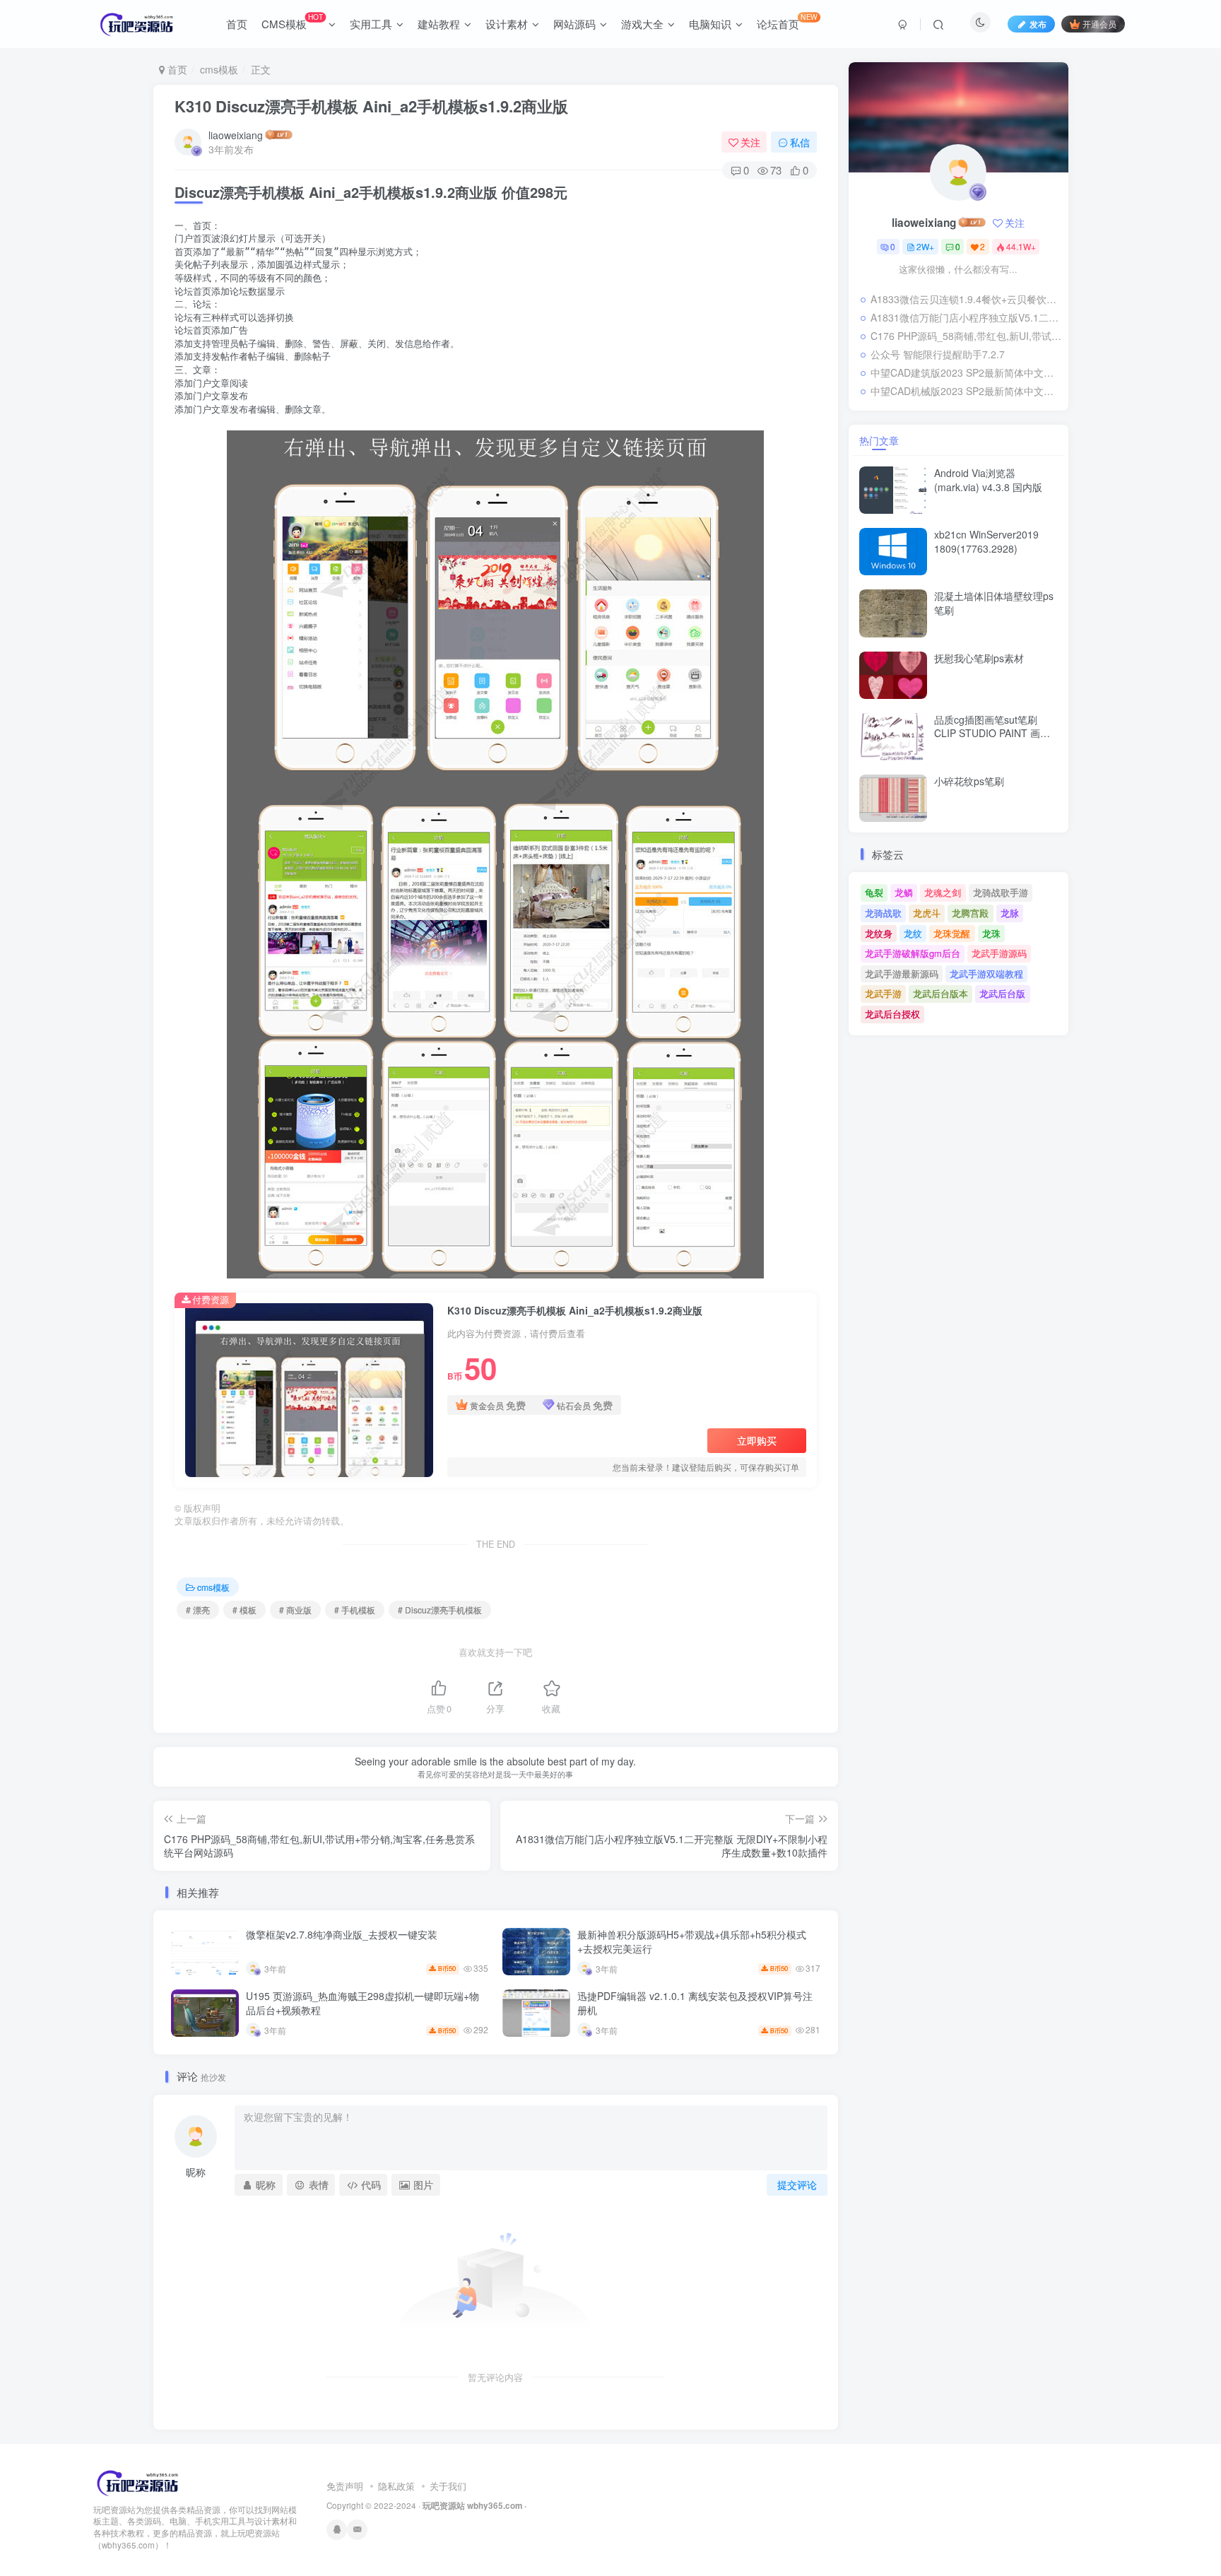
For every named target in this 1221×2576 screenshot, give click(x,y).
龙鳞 (904, 892)
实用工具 (371, 24)
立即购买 (757, 1440)
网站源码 (574, 24)
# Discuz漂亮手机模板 (440, 1610)
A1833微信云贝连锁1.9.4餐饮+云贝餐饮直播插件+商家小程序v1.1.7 (966, 299)
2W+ (925, 246)
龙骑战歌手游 (1001, 892)
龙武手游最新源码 (902, 974)
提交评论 (797, 2184)
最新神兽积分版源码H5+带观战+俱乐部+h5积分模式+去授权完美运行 (692, 1941)
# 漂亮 (198, 1610)
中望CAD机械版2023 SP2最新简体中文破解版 (966, 391)
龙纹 (913, 933)
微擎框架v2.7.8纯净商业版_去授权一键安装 (342, 1934)
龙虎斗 (927, 913)
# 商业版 (295, 1610)
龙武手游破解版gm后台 (913, 953)
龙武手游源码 (999, 953)
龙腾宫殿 (970, 913)
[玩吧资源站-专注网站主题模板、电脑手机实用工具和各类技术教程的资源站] (138, 2481)
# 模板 (244, 1610)
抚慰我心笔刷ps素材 (979, 658)
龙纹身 (879, 933)
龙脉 (1010, 913)
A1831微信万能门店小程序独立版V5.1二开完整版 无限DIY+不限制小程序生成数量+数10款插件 (966, 317)
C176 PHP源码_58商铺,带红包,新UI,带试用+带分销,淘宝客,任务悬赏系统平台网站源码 (966, 336)
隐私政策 (396, 2486)
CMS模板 (292, 21)
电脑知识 (710, 24)
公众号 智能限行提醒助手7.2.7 (938, 354)
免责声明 (345, 2486)
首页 (237, 24)
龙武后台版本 (940, 993)
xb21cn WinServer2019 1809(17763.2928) (986, 541)
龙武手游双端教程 (986, 974)
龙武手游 (883, 993)
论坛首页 (787, 21)
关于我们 (448, 2486)
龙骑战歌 (883, 913)
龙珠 (991, 933)
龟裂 (874, 892)
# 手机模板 (355, 1610)
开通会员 (1099, 24)
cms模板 (219, 69)
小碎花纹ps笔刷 (969, 781)
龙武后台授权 (892, 1014)
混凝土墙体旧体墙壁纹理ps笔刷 (994, 603)
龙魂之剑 (943, 892)
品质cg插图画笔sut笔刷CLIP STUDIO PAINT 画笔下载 (992, 733)
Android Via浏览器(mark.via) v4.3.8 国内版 (988, 480)
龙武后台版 (1002, 993)
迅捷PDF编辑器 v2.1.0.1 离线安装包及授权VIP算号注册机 (695, 2003)
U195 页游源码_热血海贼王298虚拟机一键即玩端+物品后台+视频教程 (362, 2003)
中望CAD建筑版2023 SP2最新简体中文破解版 (966, 372)
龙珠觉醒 (952, 933)
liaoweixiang (236, 135)
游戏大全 (642, 24)
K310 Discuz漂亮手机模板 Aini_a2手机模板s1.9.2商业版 (371, 106)
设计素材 (507, 24)
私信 (800, 142)
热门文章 (879, 440)
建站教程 (439, 24)
